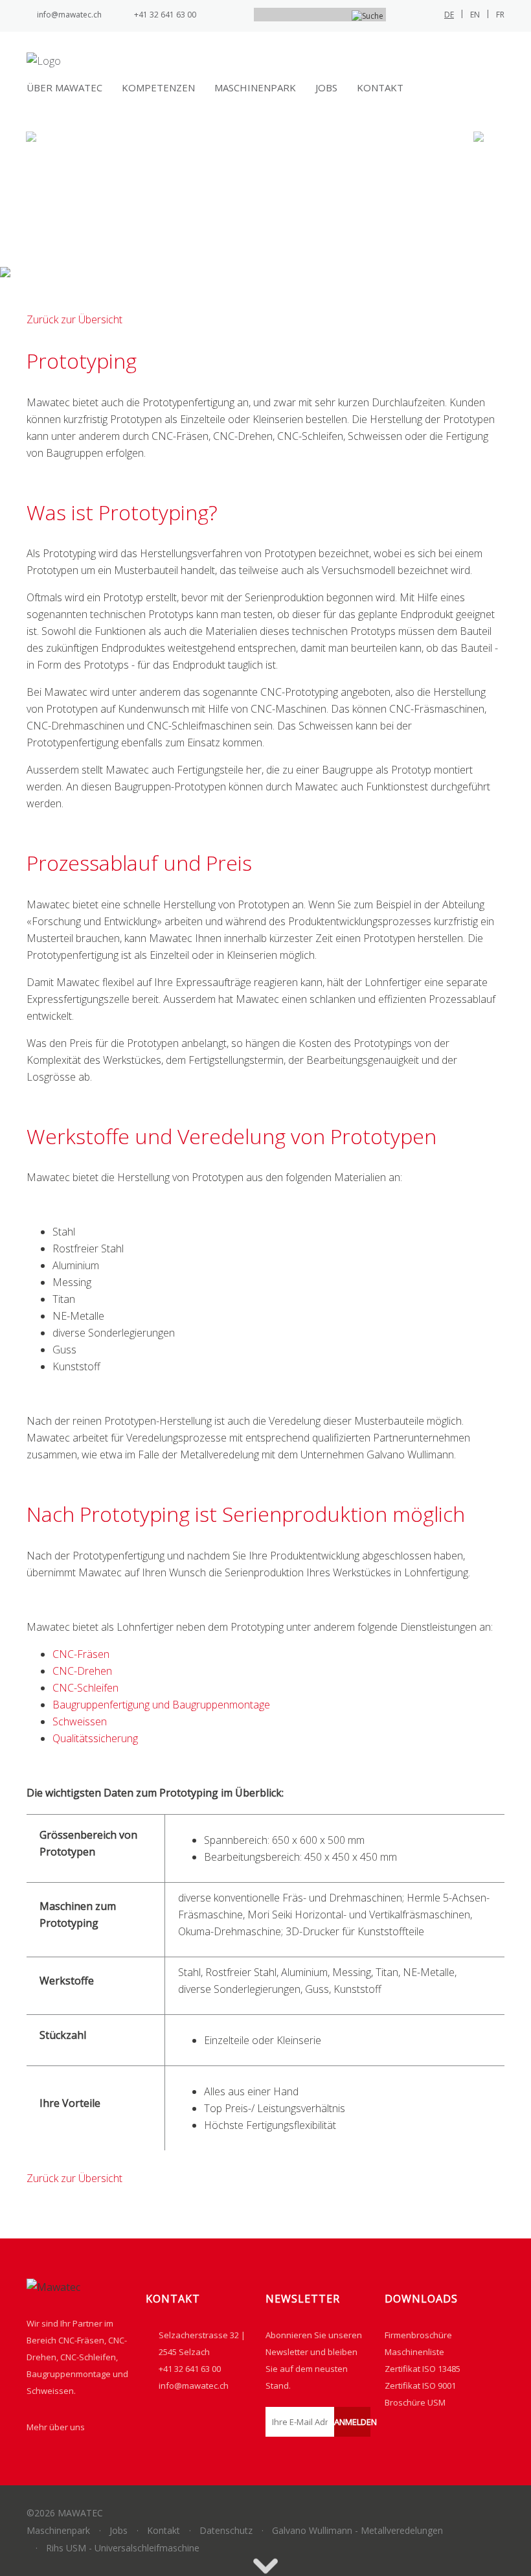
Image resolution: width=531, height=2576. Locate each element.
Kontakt (380, 87)
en (475, 15)
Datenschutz (226, 2530)
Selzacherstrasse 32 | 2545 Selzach (202, 2343)
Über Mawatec (64, 87)
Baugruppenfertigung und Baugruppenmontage (161, 1705)
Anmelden (353, 2422)
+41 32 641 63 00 (165, 15)
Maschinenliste (414, 2352)
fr (500, 15)
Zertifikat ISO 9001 (420, 2386)
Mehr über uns (56, 2427)
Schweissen (80, 1721)
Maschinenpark (255, 87)
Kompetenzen (158, 87)
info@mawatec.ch (69, 15)
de (449, 15)
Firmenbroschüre (418, 2335)
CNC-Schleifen (85, 1688)
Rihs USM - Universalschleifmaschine (123, 2548)
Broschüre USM (415, 2402)
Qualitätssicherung (95, 1738)
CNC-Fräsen (81, 1654)
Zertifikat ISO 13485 (423, 2369)
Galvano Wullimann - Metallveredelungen (357, 2530)
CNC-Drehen (82, 1671)
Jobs (326, 87)
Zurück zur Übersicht (74, 319)
